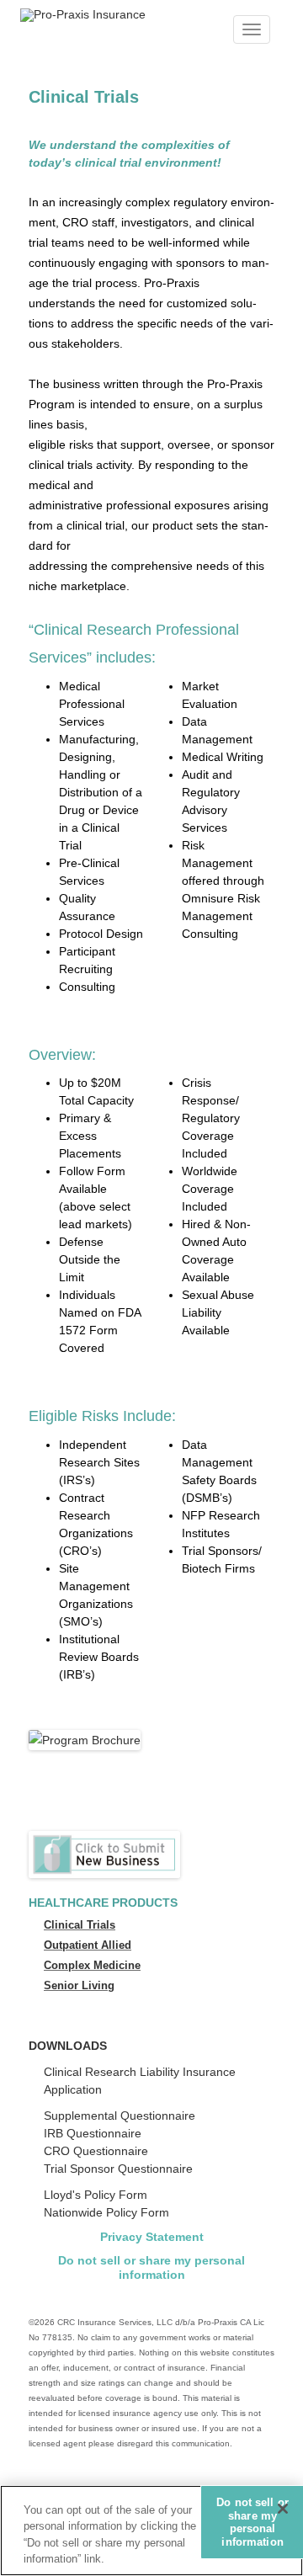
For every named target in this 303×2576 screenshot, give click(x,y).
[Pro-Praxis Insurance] (83, 14)
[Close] (283, 2509)
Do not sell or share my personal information (151, 2267)
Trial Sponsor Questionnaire (118, 2169)
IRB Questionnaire (93, 2133)
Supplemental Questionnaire (120, 2116)
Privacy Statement (152, 2237)
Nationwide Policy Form (106, 2212)
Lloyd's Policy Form (96, 2195)
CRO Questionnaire (96, 2151)
